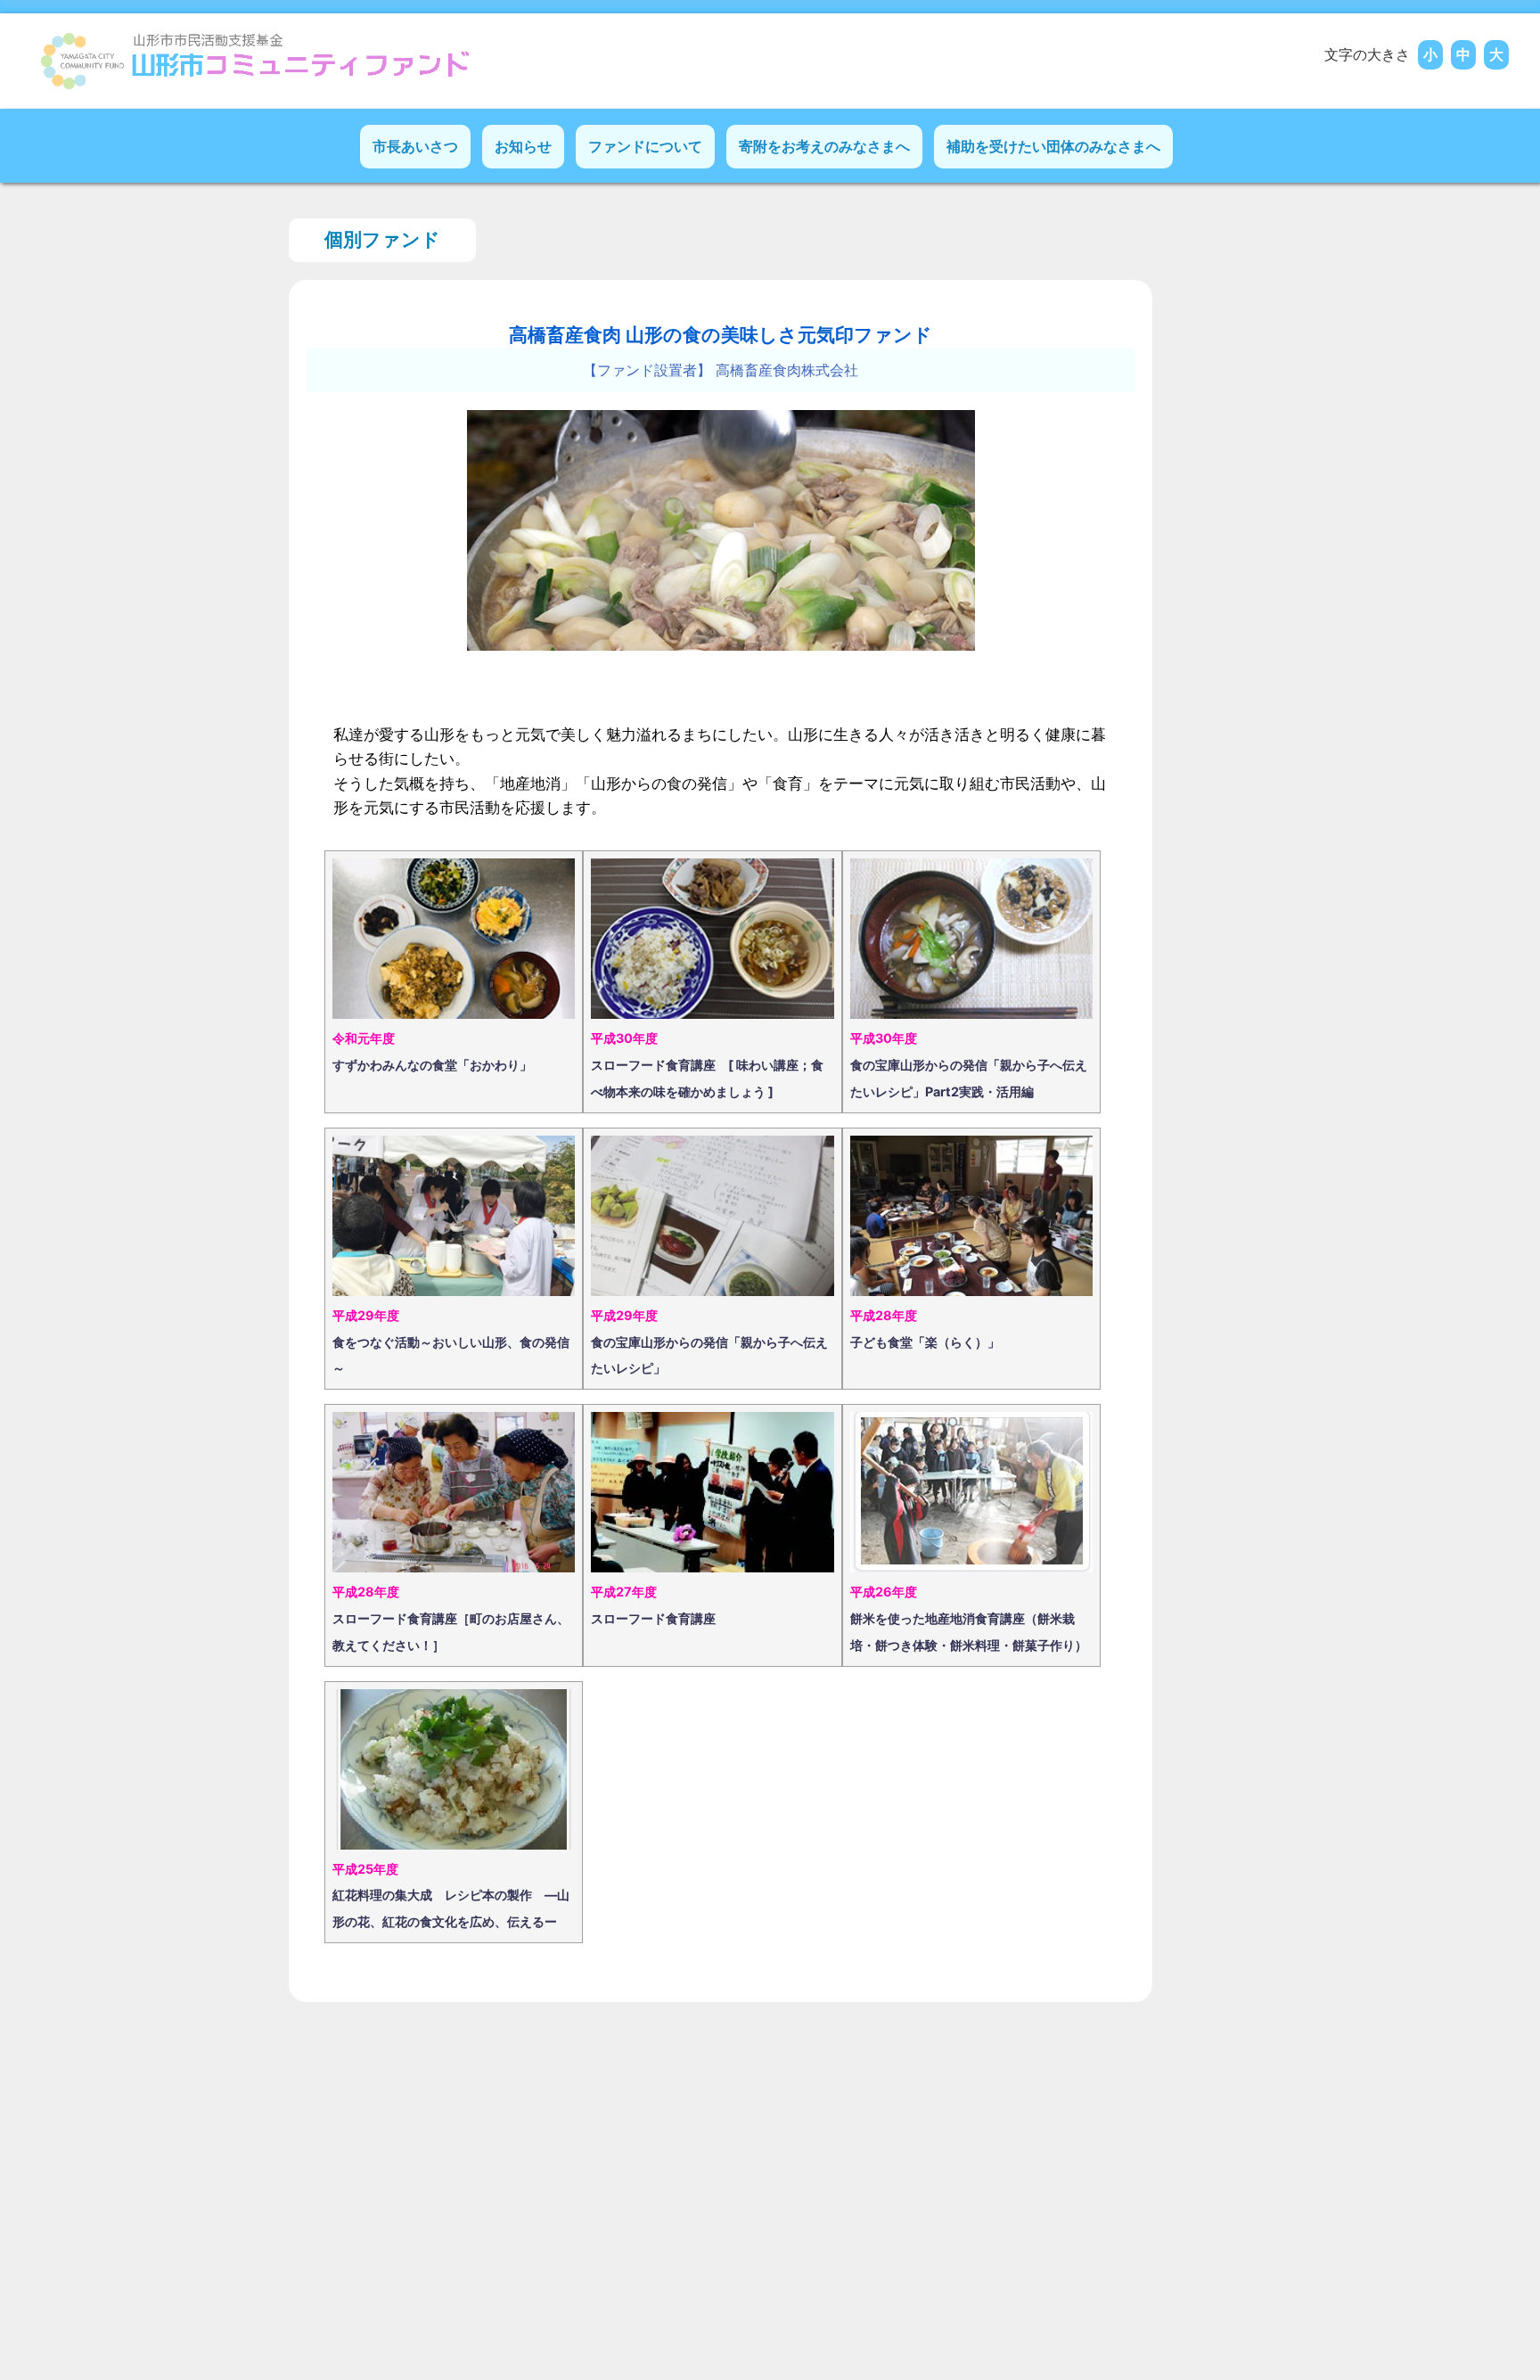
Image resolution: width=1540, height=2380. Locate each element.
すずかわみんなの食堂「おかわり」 (432, 1065)
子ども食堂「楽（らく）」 (925, 1342)
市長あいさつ (415, 146)
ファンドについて (645, 146)
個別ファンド (382, 239)
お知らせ (523, 146)
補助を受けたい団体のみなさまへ (1053, 146)
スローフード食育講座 (653, 1618)
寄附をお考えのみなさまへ (824, 146)
